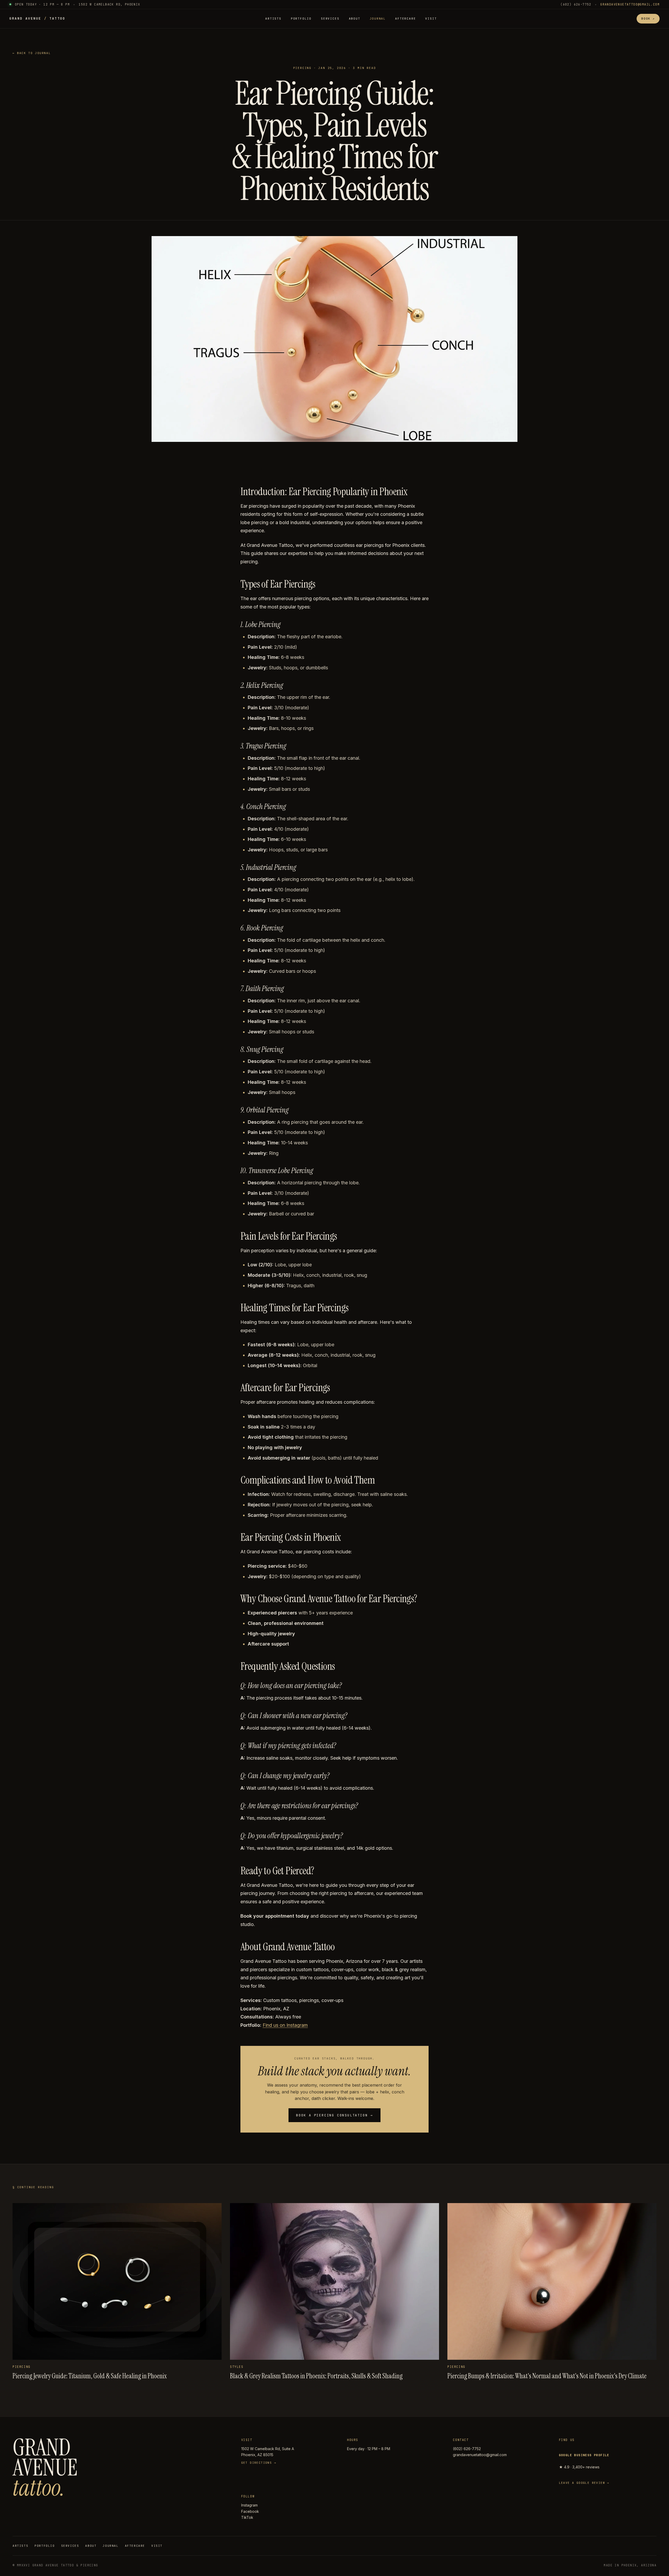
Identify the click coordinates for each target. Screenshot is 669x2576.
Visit (431, 19)
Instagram (249, 2505)
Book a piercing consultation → (334, 2115)
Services (330, 19)
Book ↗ (648, 19)
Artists (273, 19)
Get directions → (259, 2463)
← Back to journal (32, 53)
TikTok (247, 2517)
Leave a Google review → (584, 2483)
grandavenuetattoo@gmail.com (630, 4)
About (355, 19)
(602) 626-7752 (576, 4)
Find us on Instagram (285, 2025)
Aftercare (405, 19)
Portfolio (301, 19)
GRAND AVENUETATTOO (37, 18)
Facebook (250, 2511)
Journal (378, 19)
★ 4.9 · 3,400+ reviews (584, 2461)
